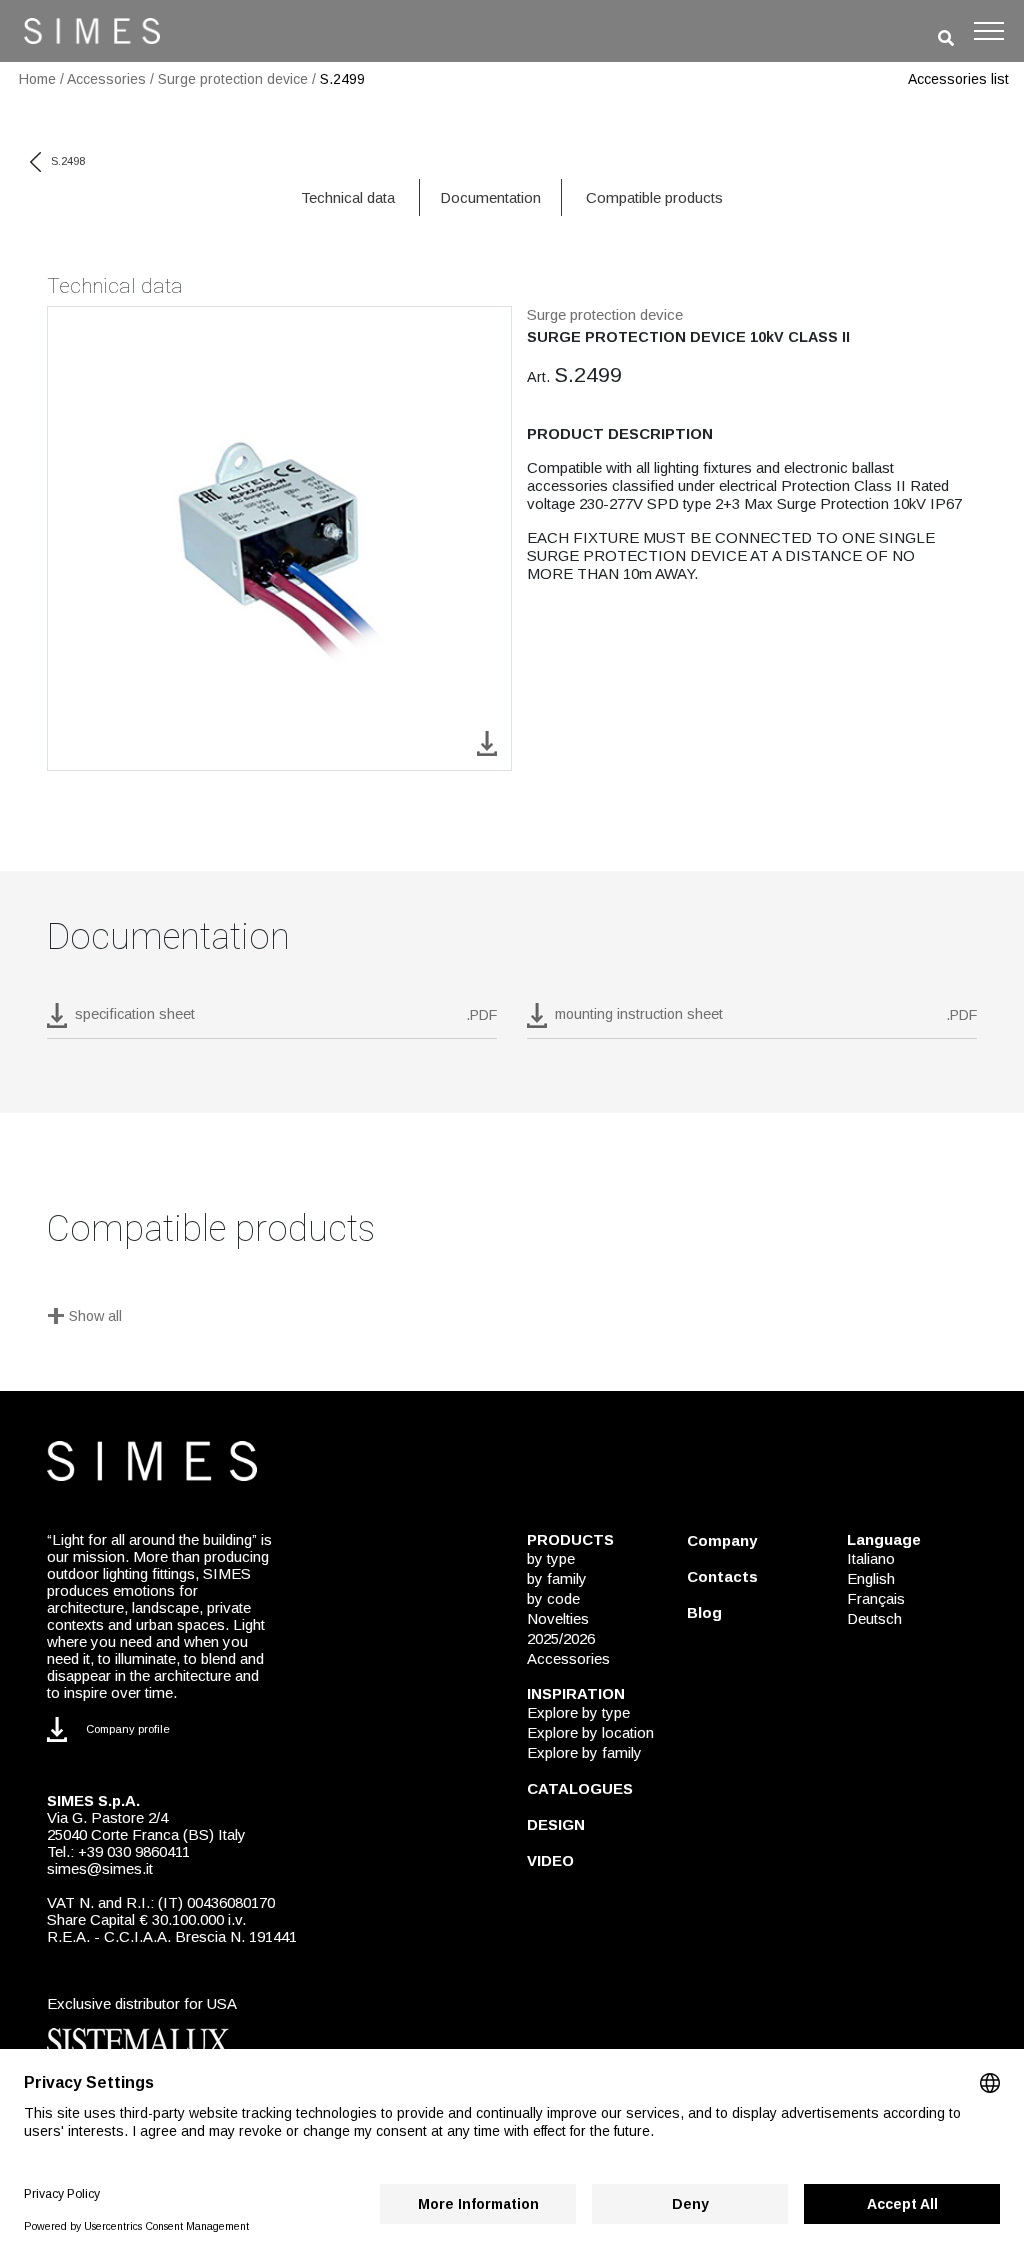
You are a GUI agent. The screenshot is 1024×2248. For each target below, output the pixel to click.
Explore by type (578, 1712)
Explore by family (584, 1752)
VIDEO (550, 1860)
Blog (704, 1612)
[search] (946, 38)
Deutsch (874, 1618)
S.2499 (342, 79)
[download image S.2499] (487, 742)
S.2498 (68, 161)
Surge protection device (233, 79)
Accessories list (958, 79)
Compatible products (654, 197)
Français (876, 1598)
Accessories (106, 79)
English (871, 1578)
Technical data (348, 197)
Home (37, 79)
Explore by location (590, 1732)
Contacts (722, 1576)
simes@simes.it (100, 1868)
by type (551, 1558)
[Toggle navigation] (989, 31)
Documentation (490, 197)
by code (553, 1598)
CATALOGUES (580, 1788)
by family (557, 1578)
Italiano (871, 1558)
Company (722, 1540)
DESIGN (556, 1824)
